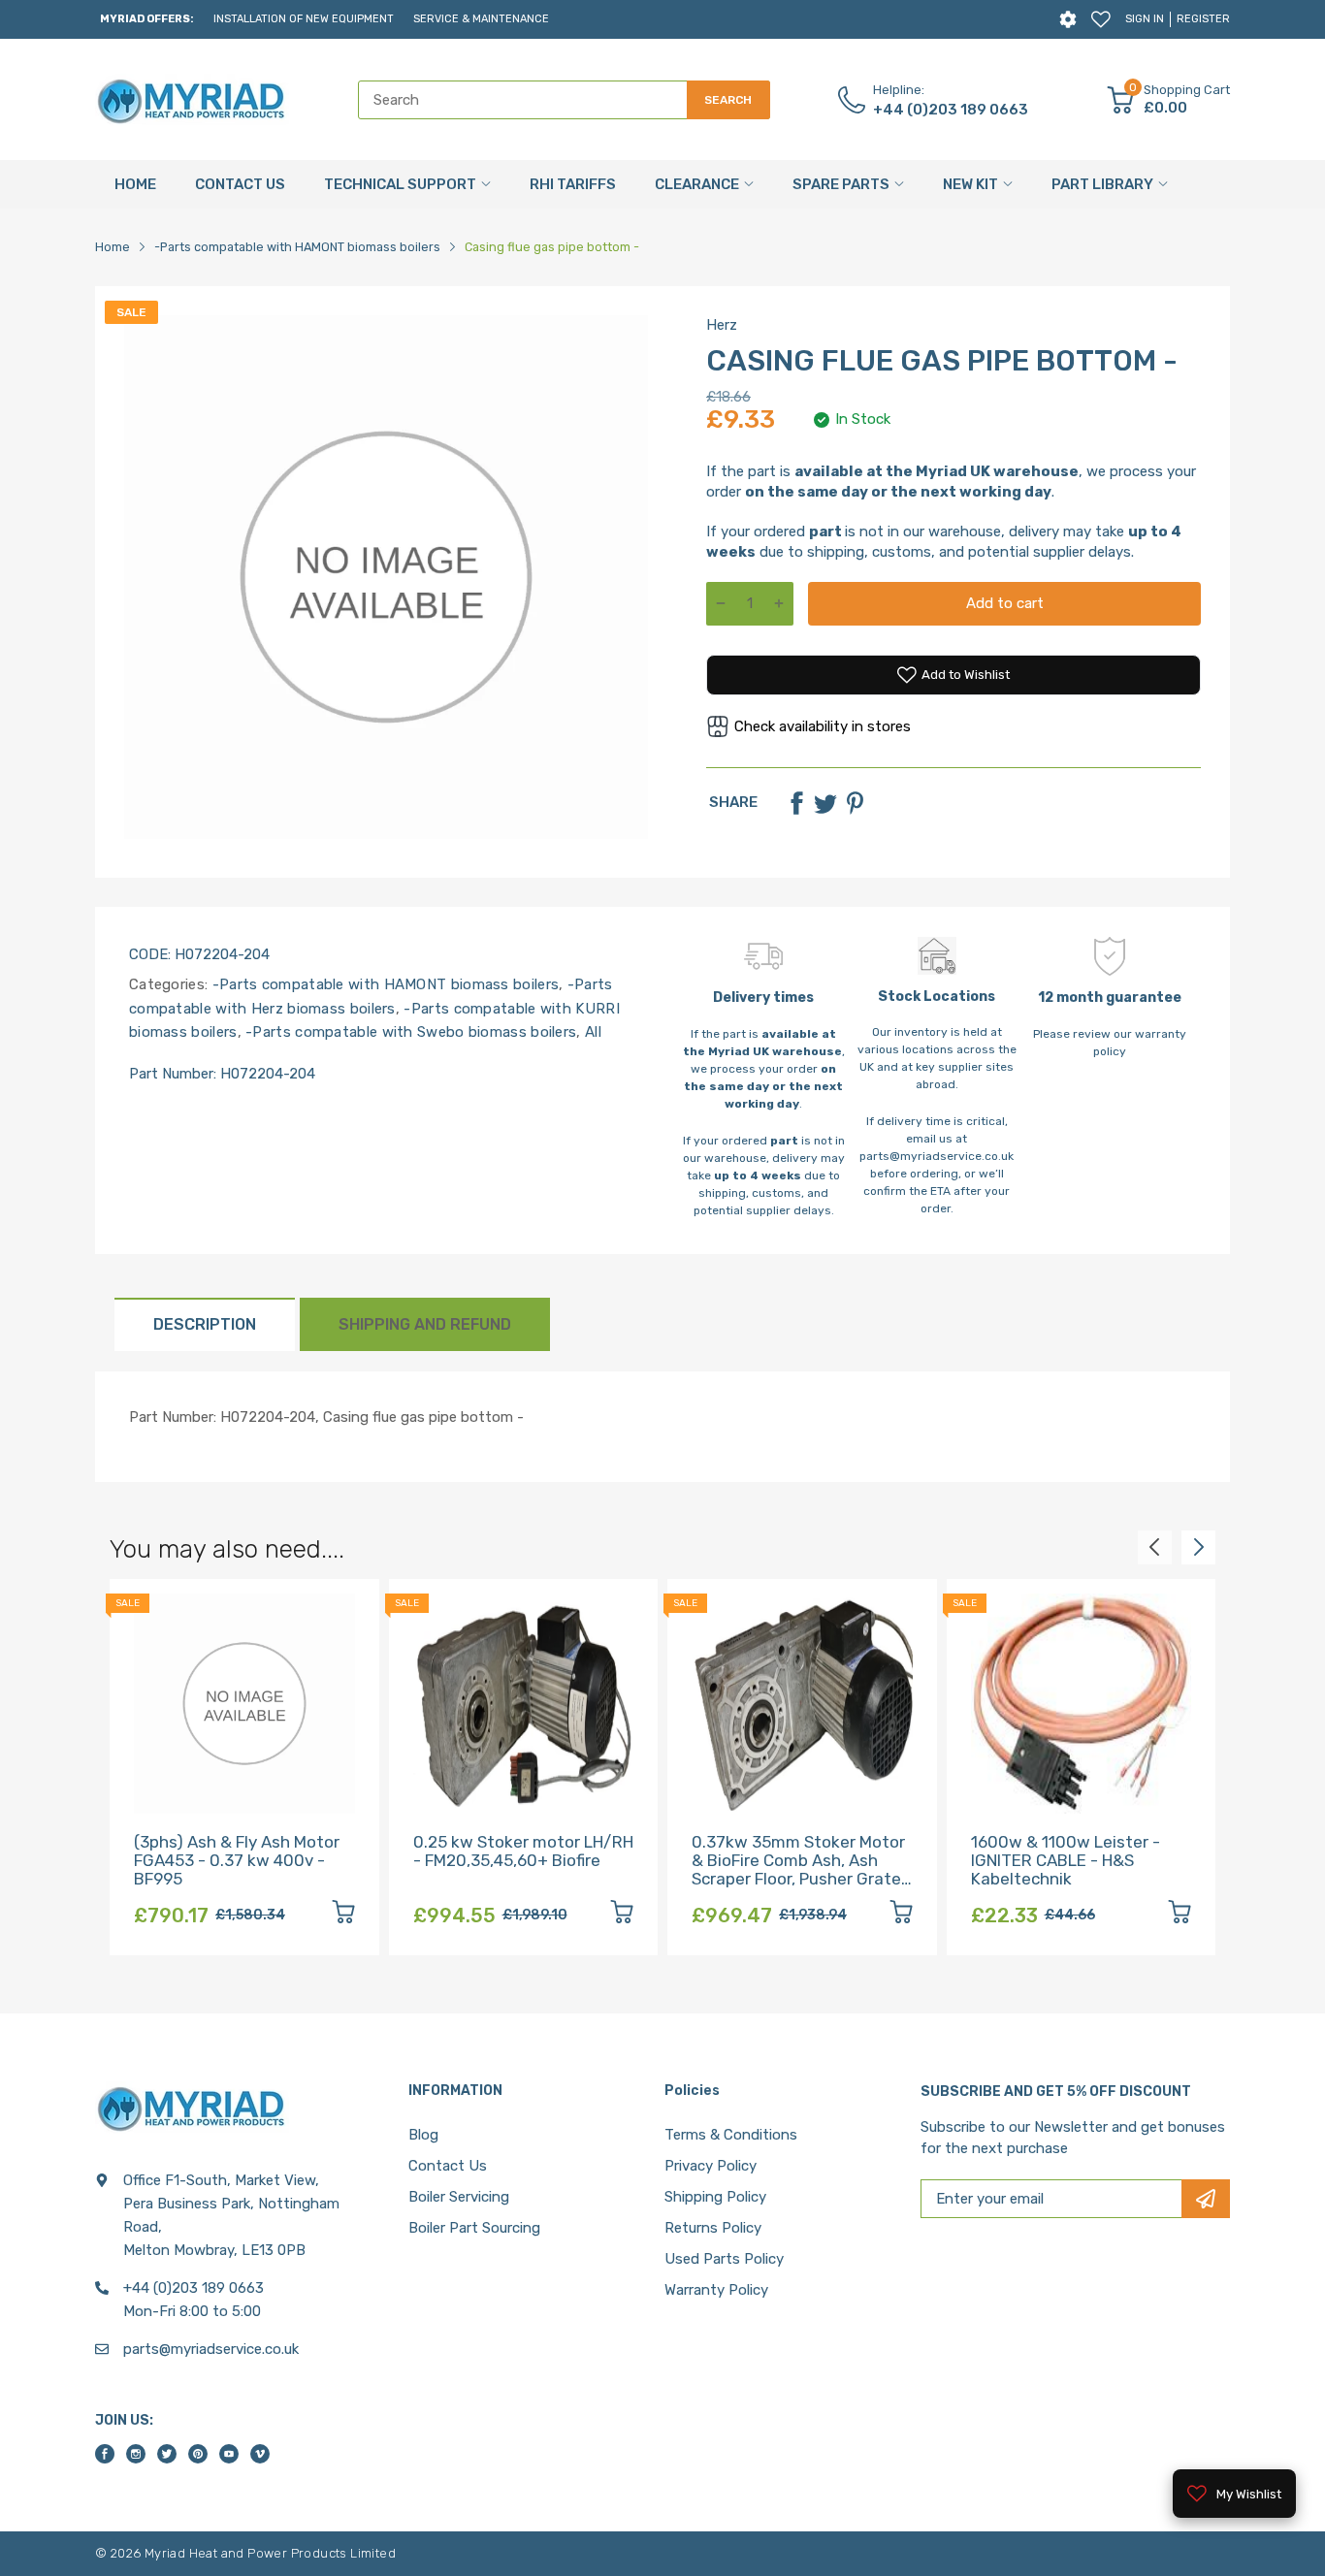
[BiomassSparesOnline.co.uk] (192, 100)
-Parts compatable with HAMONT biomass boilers (383, 984)
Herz (722, 325)
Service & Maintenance (481, 19)
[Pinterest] (855, 803)
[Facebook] (796, 803)
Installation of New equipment (304, 19)
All (591, 1032)
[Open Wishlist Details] (1101, 19)
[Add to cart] (343, 1915)
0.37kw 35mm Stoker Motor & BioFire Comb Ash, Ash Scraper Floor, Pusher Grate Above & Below (798, 1869)
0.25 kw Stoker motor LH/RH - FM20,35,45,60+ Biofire (523, 1851)
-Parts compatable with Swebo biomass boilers (409, 1032)
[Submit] (1206, 2199)
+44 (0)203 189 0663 (951, 110)
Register (1203, 19)
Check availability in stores (823, 726)
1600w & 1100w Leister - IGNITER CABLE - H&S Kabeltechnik (1066, 1860)
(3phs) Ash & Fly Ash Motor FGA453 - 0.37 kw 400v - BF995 (237, 1860)
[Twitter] (825, 803)
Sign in (1145, 19)
